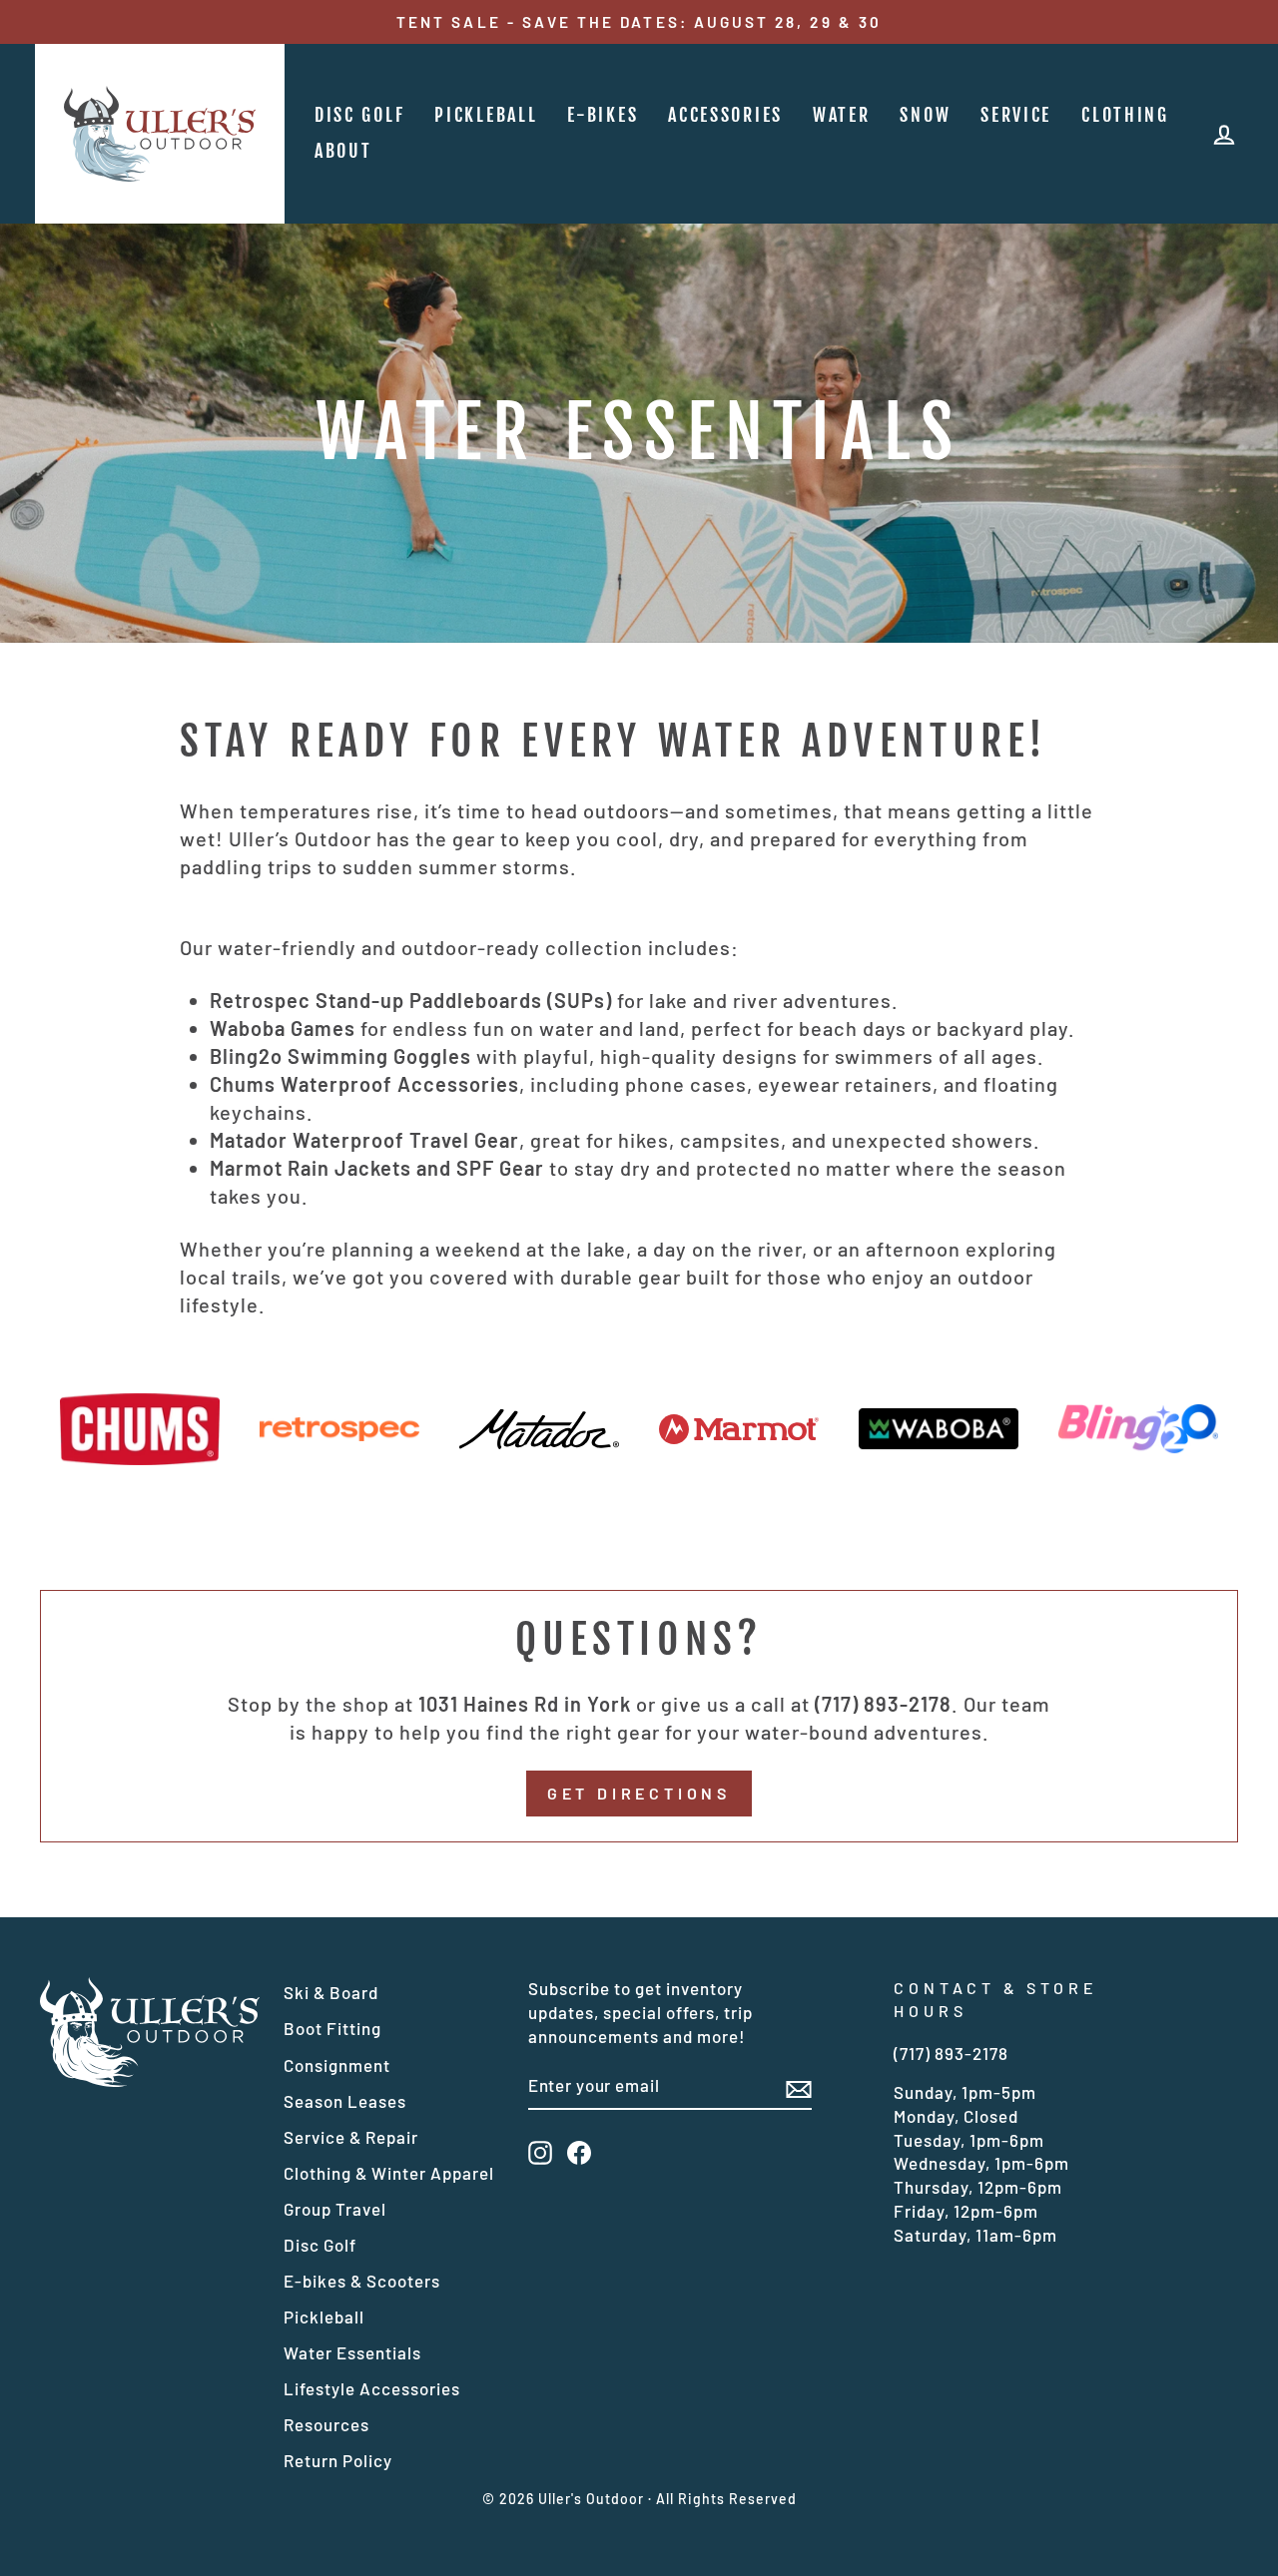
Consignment (337, 2065)
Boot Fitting (332, 2028)
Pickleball (486, 115)
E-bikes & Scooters (362, 2281)
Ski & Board (331, 1992)
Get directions (639, 1793)
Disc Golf (359, 115)
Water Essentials (352, 2352)
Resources (326, 2424)
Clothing (1125, 115)
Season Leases (345, 2101)
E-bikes (603, 115)
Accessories (725, 115)
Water (842, 115)
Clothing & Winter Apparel (389, 2173)
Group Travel (335, 2209)
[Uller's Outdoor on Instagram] (540, 2153)
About (343, 151)
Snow (925, 115)
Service (1016, 115)
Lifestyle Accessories (372, 2388)
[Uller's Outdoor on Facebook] (579, 2153)
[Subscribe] (799, 2086)
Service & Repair (351, 2137)
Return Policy (338, 2460)
